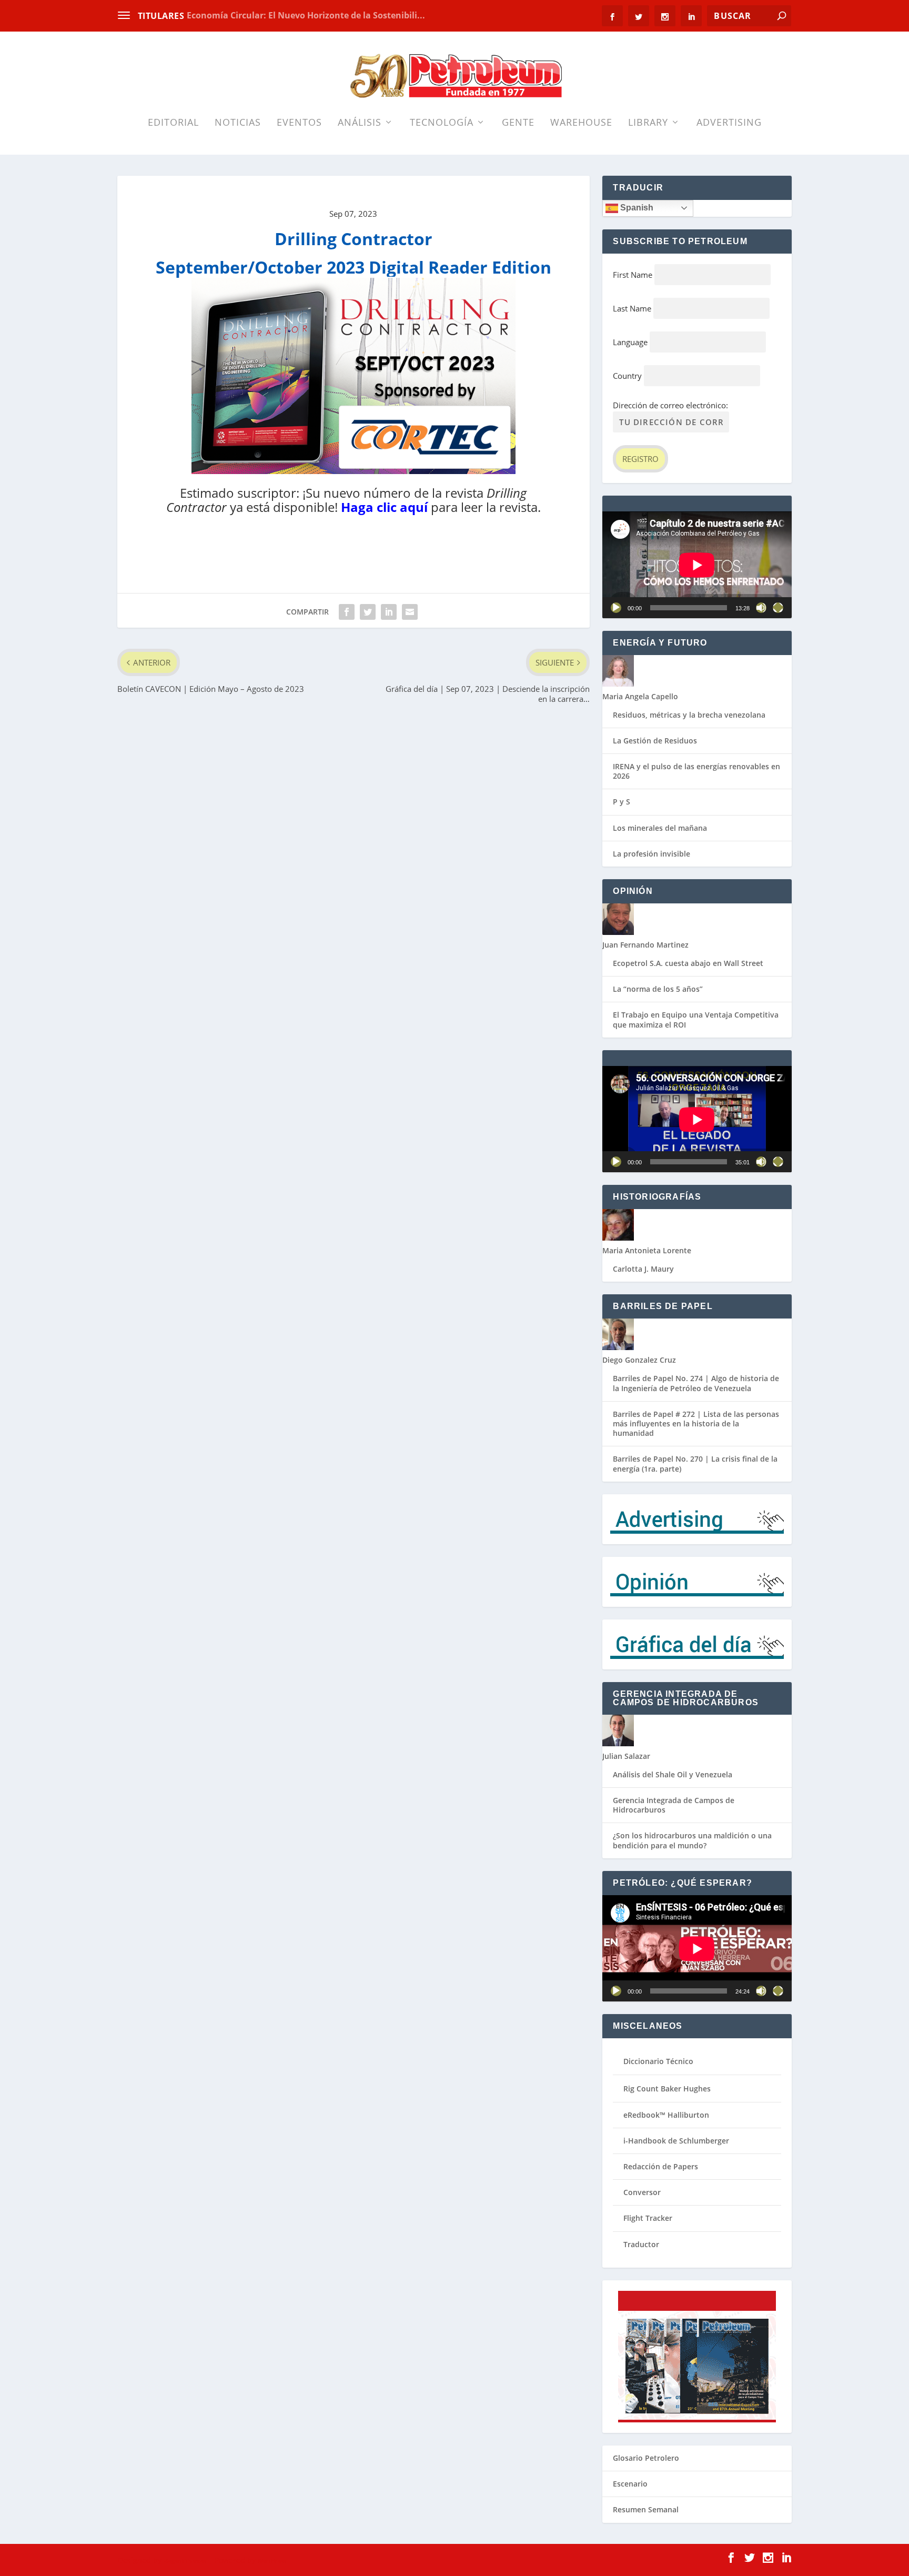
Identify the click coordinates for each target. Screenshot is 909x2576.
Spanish (636, 208)
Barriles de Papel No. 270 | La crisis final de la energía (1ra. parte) (695, 1463)
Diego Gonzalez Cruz (639, 1360)
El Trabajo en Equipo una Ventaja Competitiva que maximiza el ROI (696, 1019)
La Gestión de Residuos (655, 741)
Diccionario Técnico (658, 2061)
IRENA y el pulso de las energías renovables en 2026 (696, 771)
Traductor (641, 2244)
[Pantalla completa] (778, 608)
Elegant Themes (185, 2561)
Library (648, 123)
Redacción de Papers (661, 2166)
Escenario (630, 2484)
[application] (697, 565)
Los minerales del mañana (660, 828)
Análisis (360, 123)
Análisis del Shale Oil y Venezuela (673, 1774)
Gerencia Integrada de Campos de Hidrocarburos (674, 1805)
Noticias (238, 123)
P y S (622, 802)
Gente (518, 123)
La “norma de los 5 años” (658, 989)
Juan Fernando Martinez (645, 945)
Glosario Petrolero (646, 2458)
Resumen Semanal (646, 2509)
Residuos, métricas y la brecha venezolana (689, 715)
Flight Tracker (648, 2218)
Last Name (632, 308)
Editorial (173, 123)
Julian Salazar (626, 1756)
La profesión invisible (652, 854)
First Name (633, 275)
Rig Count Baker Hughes (667, 2089)
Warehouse (581, 123)
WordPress (272, 2561)
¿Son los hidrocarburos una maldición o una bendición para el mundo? (692, 1840)
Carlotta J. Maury (643, 1269)
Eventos (299, 123)
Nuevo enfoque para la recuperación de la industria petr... (309, 15)
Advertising (729, 123)
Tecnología (442, 123)
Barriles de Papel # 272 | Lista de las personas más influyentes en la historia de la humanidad (696, 1423)
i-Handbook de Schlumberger (676, 2141)
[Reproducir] (616, 608)
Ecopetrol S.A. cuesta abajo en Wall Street (688, 963)
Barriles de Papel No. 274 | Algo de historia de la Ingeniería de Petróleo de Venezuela (696, 1383)
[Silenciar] (761, 608)
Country (627, 376)
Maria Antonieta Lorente (647, 1250)
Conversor (642, 2192)
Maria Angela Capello (640, 696)
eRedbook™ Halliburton (666, 2115)
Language (630, 342)
